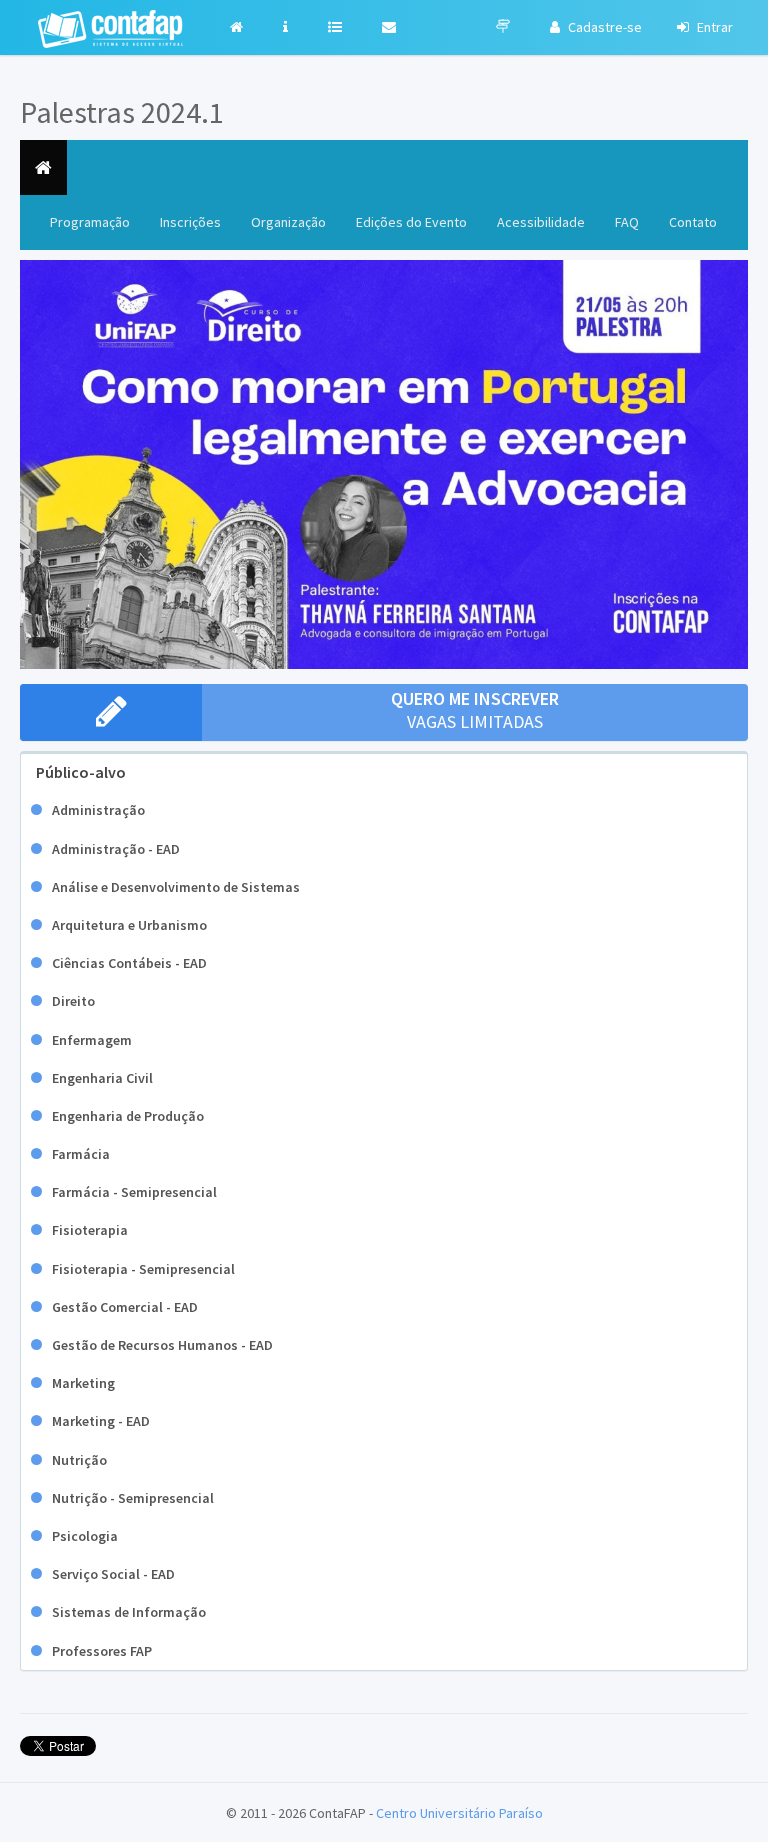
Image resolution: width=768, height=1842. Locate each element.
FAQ (627, 222)
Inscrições (190, 222)
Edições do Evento (411, 222)
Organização (288, 222)
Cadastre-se (603, 27)
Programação (97, 221)
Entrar (713, 27)
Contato (693, 222)
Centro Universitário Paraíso (459, 1813)
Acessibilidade (541, 222)
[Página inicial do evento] (43, 167)
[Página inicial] (241, 27)
